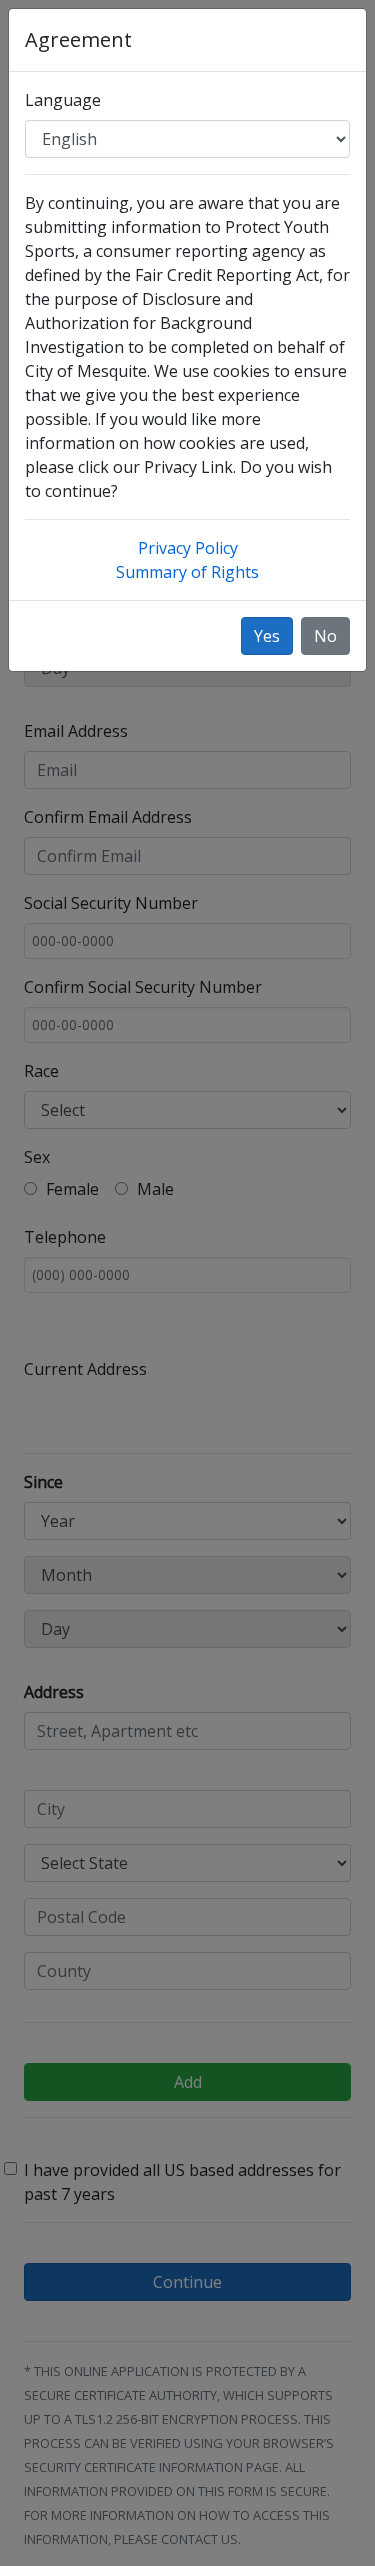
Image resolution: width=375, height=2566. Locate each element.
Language (63, 100)
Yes (267, 636)
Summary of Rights (187, 572)
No (325, 636)
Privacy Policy (188, 548)
